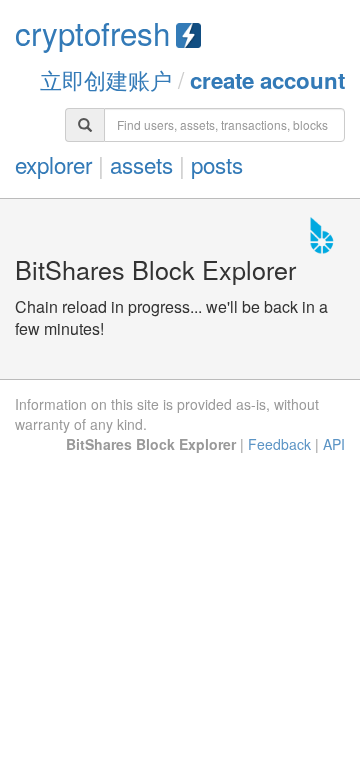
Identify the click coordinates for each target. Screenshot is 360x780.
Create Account (267, 80)
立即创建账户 (106, 79)
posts (217, 164)
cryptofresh (92, 32)
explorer (53, 164)
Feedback (279, 444)
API (334, 444)
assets (141, 164)
